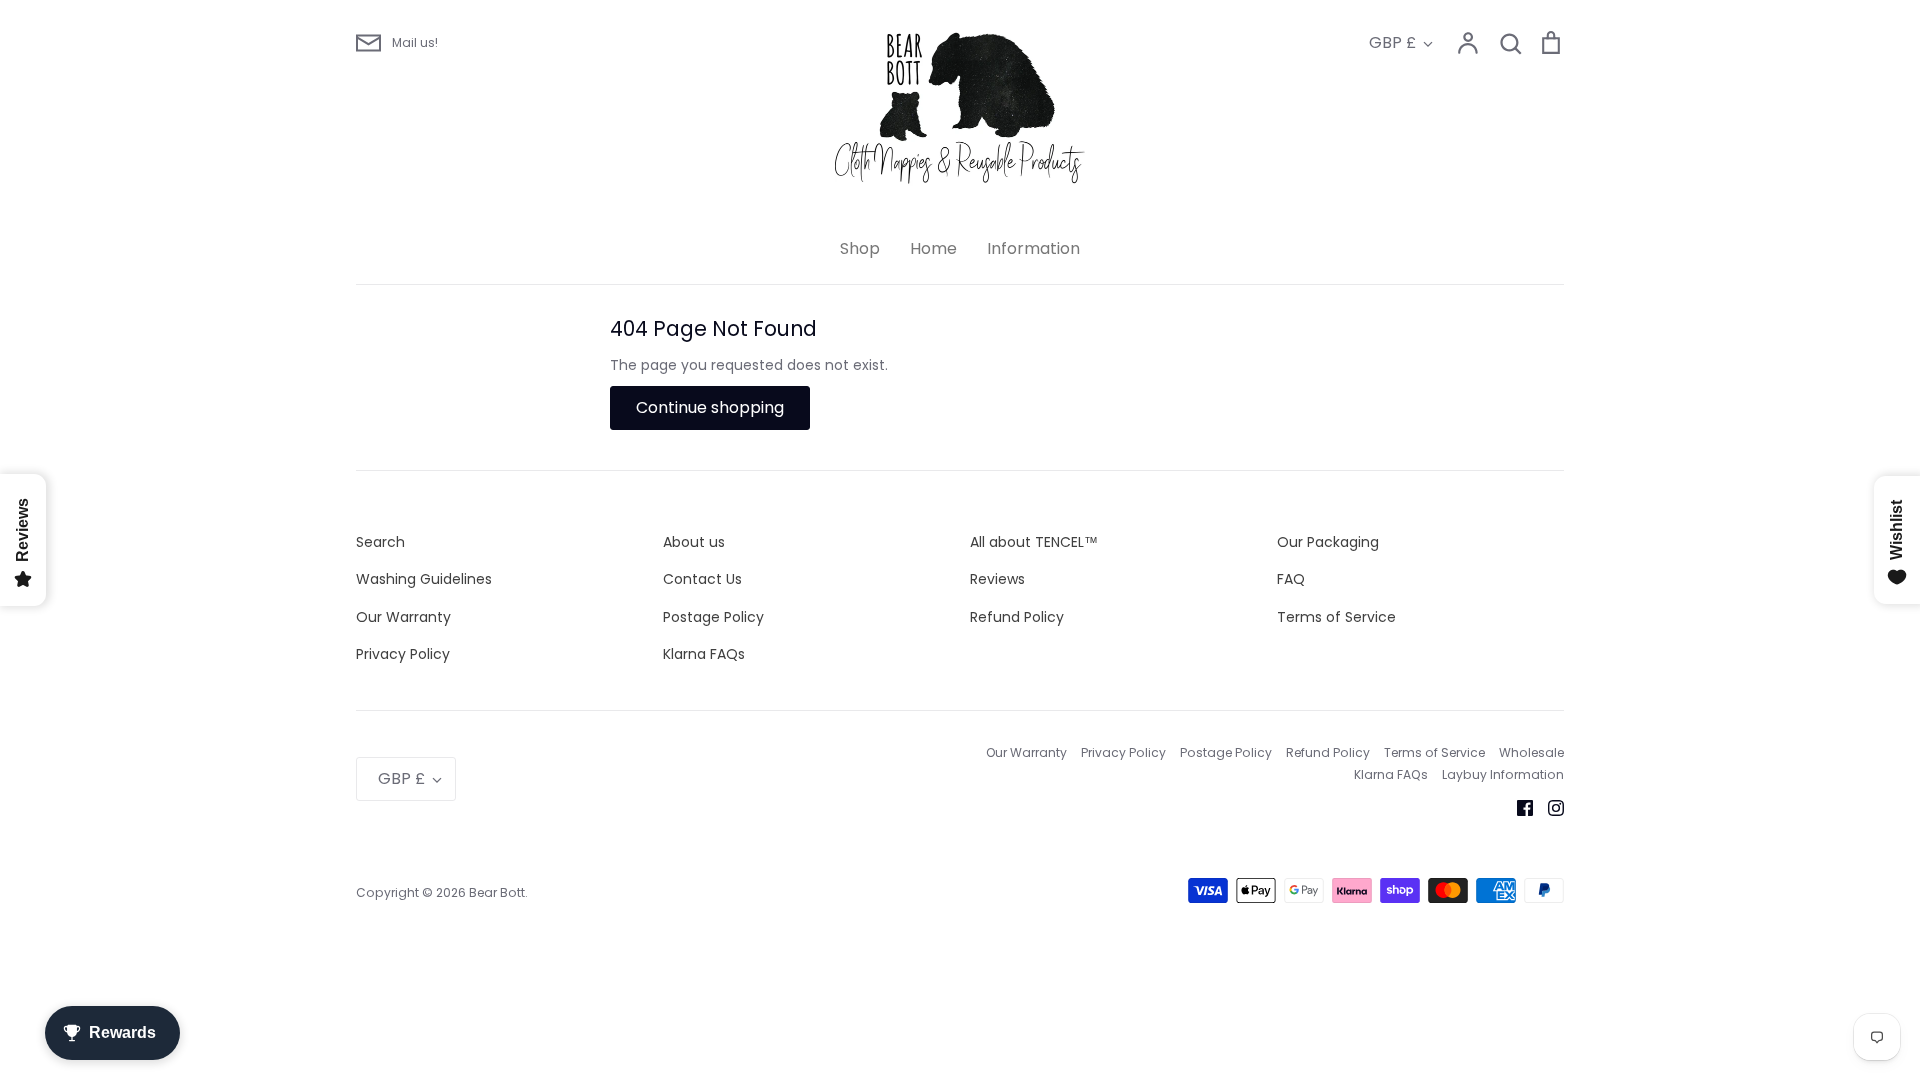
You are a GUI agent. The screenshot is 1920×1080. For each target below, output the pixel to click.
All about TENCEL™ (1034, 542)
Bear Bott (497, 892)
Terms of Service (1336, 617)
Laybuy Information (1503, 774)
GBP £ (1392, 42)
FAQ (1291, 579)
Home (933, 248)
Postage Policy (713, 617)
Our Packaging (1328, 542)
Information (1033, 248)
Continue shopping (710, 407)
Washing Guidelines (424, 579)
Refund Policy (1017, 617)
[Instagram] (1548, 806)
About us (694, 542)
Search (380, 542)
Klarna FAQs (704, 654)
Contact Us (702, 579)
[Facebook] (1517, 806)
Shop (860, 248)
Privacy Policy (403, 654)
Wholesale (1531, 752)
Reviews (997, 579)
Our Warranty (403, 617)
